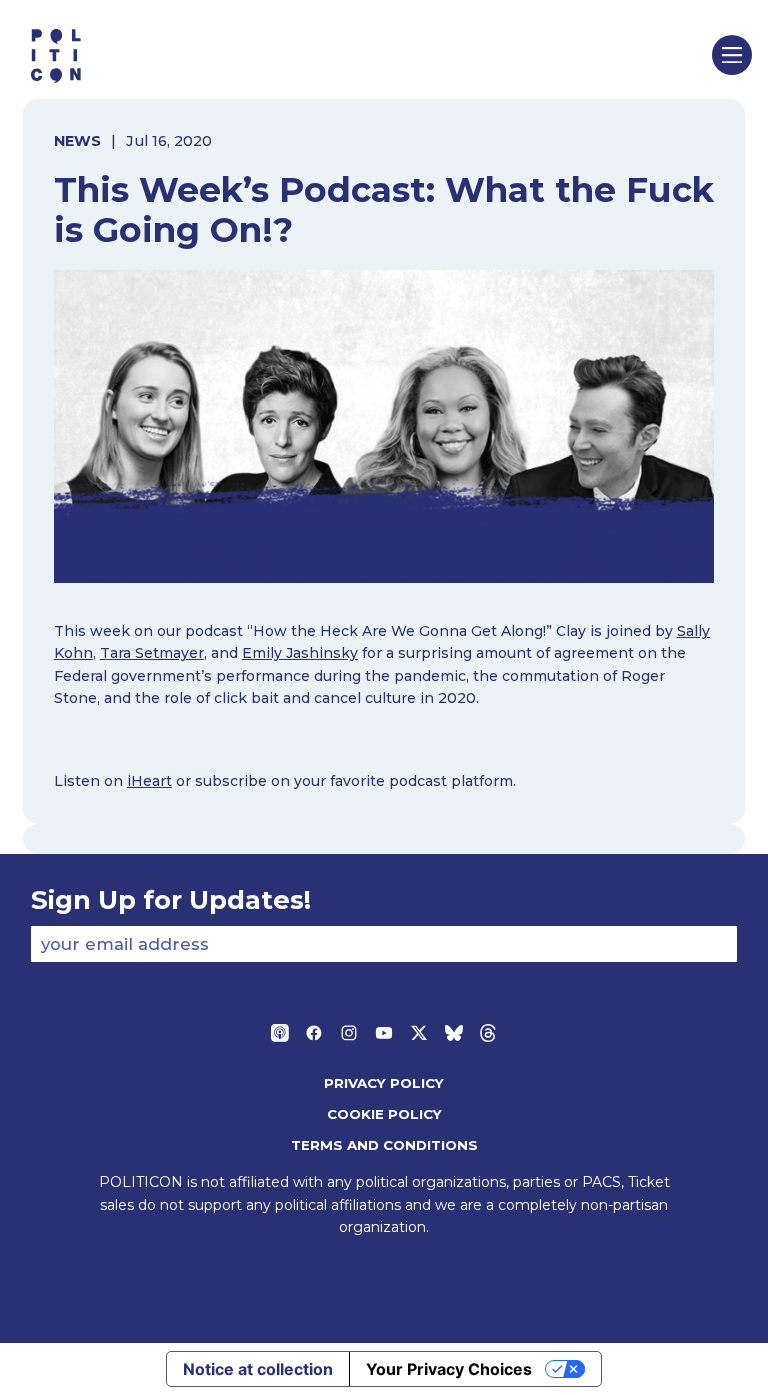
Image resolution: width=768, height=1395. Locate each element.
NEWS (77, 141)
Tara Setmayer (152, 653)
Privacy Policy (384, 1083)
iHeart (149, 781)
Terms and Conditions (384, 1145)
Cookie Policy (384, 1114)
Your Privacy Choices (449, 1369)
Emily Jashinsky (300, 653)
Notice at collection (258, 1369)
